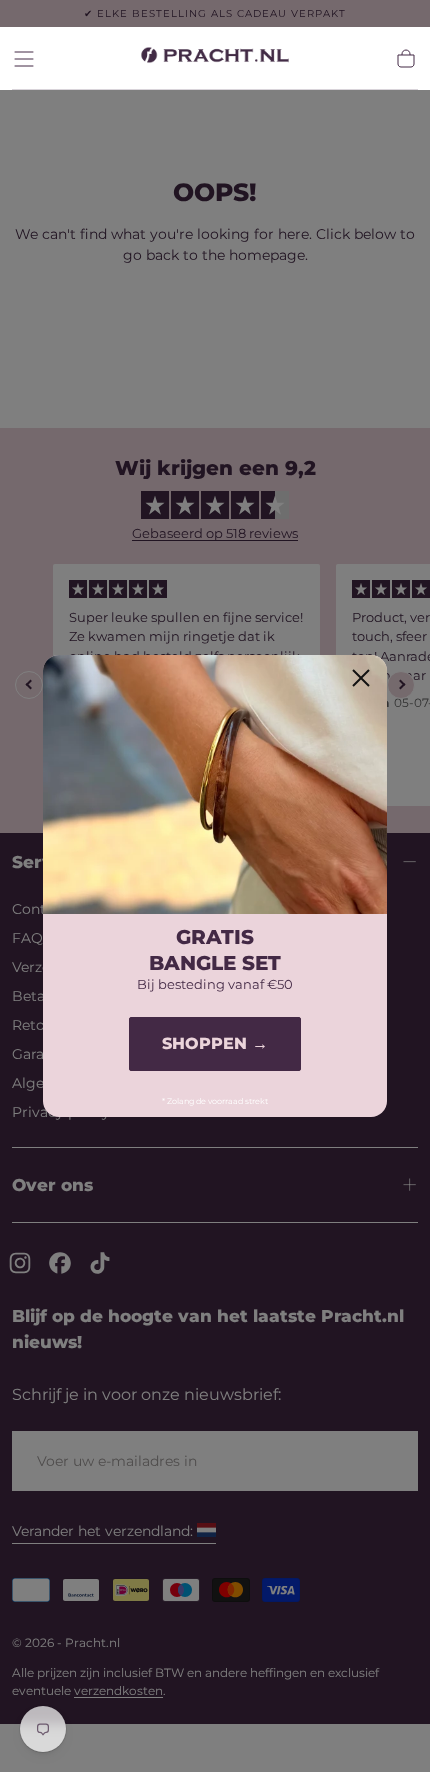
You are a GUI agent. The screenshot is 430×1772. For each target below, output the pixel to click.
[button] (24, 59)
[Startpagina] (215, 58)
